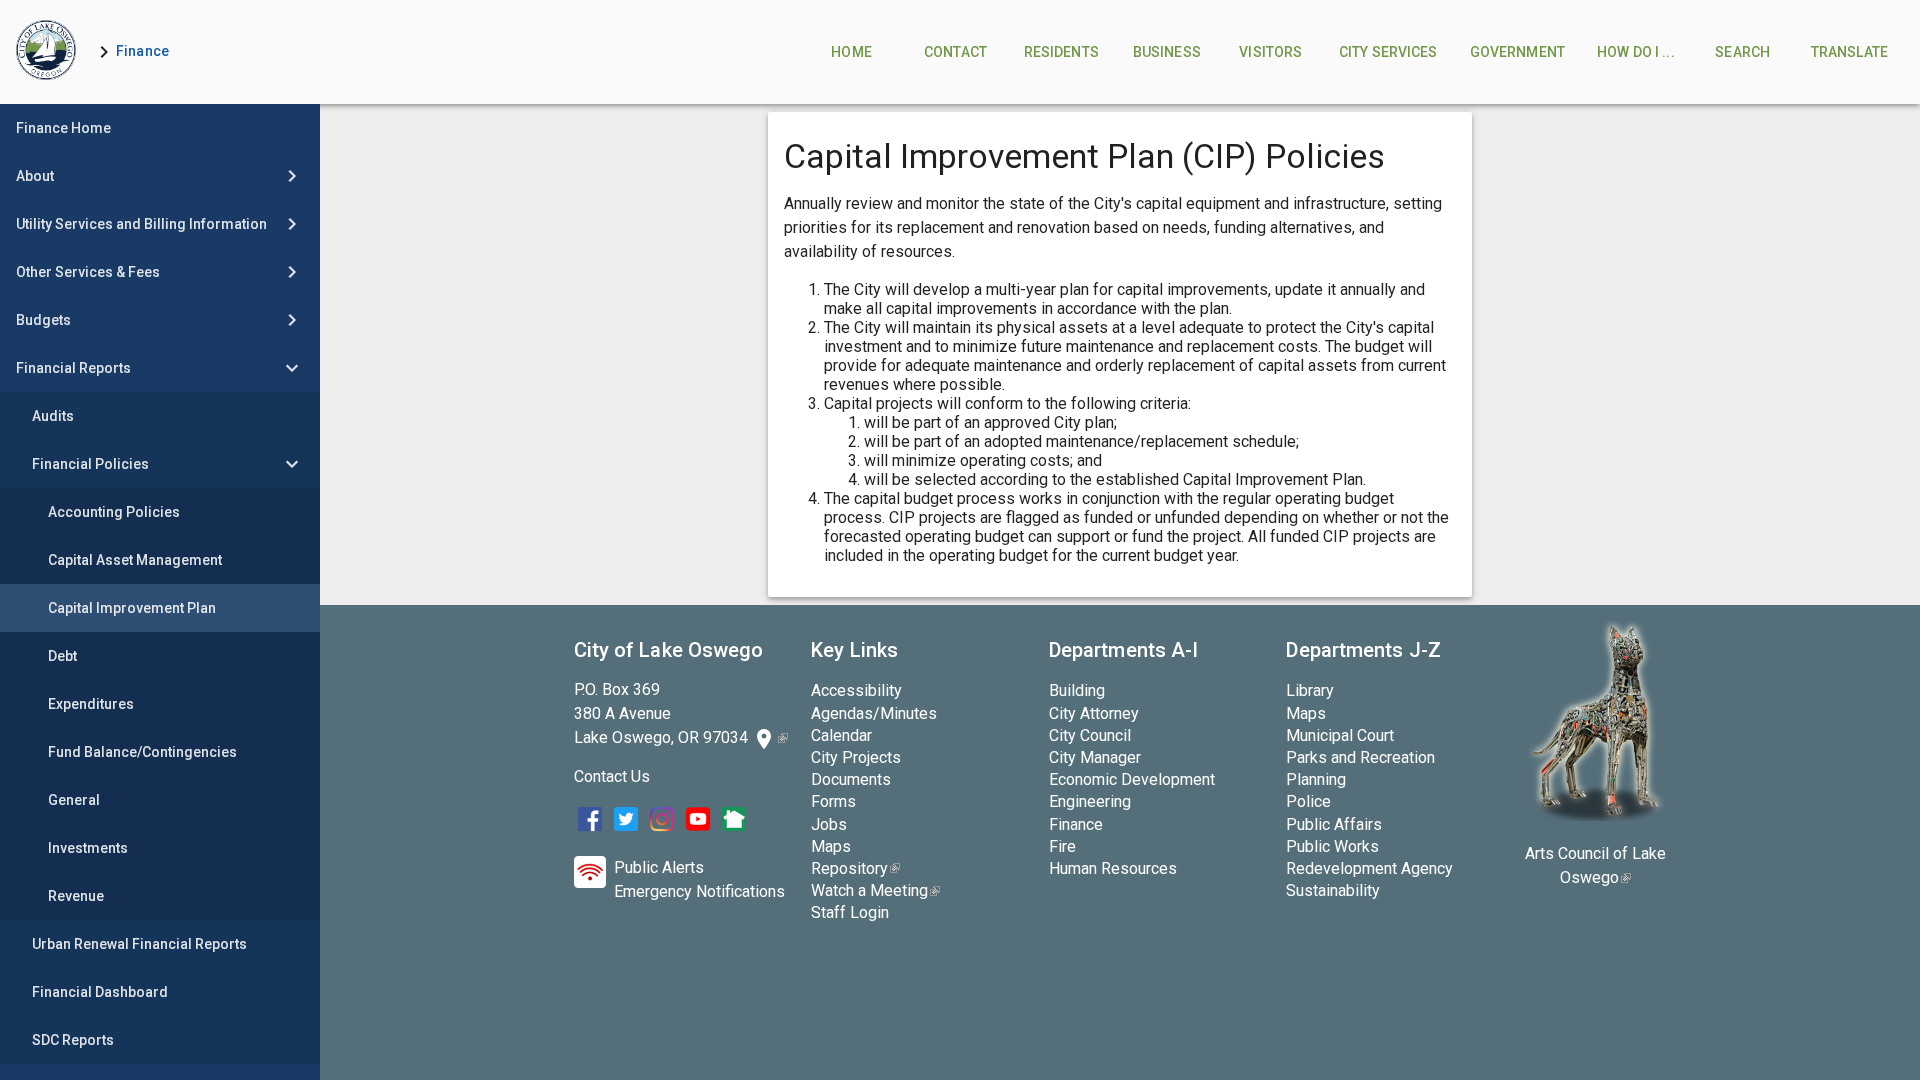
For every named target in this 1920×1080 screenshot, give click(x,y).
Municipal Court (1340, 735)
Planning (1316, 779)
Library (1310, 690)
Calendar (841, 735)
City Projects (856, 757)
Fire (1062, 846)
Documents (851, 779)
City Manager (1095, 757)
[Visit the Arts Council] (1595, 815)
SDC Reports (73, 1040)
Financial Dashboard (100, 992)
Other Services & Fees (88, 272)
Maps (831, 846)
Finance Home (63, 128)
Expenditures (91, 704)
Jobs (829, 824)
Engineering (1090, 801)
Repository (855, 868)
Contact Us (612, 776)
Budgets (43, 320)
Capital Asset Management (135, 560)
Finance (142, 51)
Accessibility (856, 690)
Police (1308, 801)
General (74, 800)
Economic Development (1132, 779)
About (35, 176)
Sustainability (1333, 890)
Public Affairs (1334, 824)
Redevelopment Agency (1369, 868)
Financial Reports (73, 368)
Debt (62, 656)
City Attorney (1094, 713)
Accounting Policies (114, 512)
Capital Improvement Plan (132, 608)
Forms (833, 801)
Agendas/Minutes (874, 713)
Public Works (1332, 846)
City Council (1090, 735)
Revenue (76, 896)
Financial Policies (90, 464)
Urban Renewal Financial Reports (139, 944)
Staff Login (850, 912)
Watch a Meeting (875, 890)
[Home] (46, 52)
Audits (53, 416)
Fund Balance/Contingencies (142, 752)
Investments (88, 848)
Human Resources (1113, 868)
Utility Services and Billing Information (141, 224)
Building (1077, 690)
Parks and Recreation (1360, 757)
